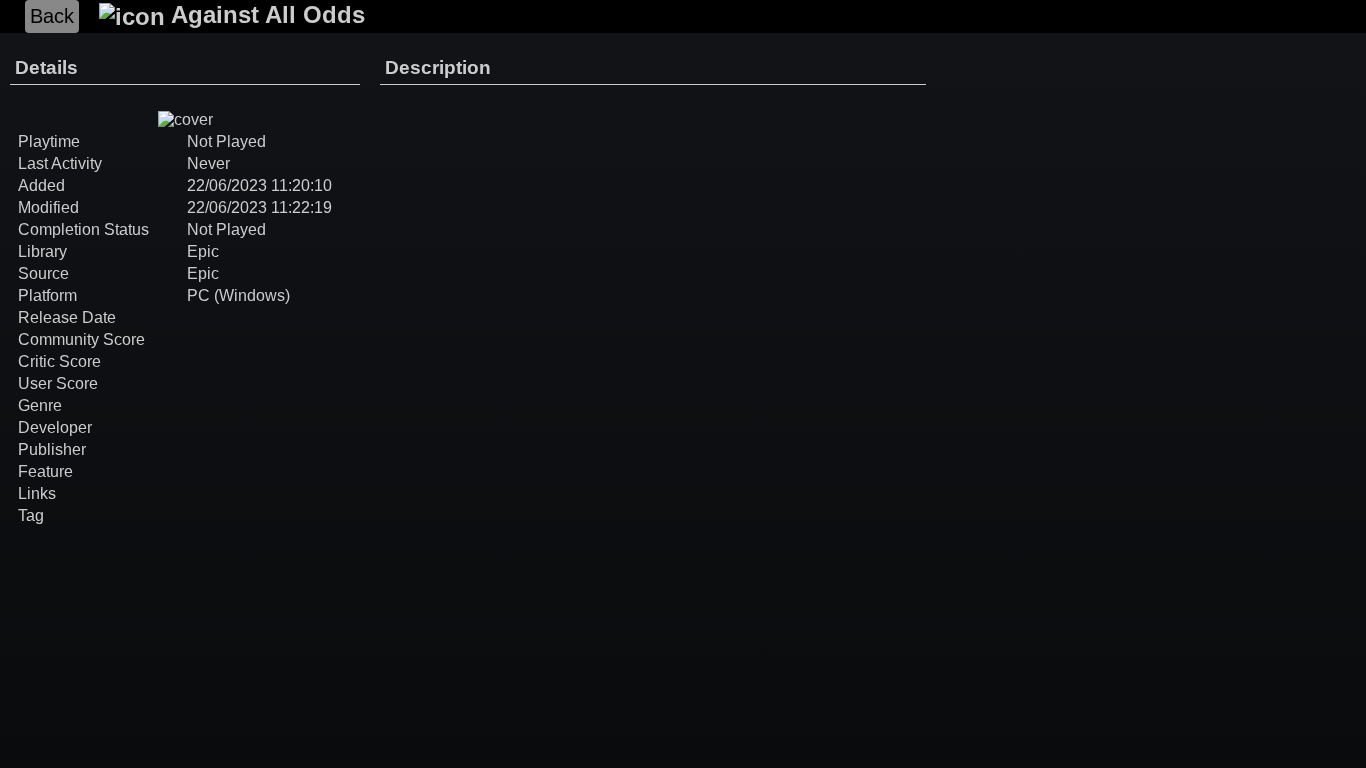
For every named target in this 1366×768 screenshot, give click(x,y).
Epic (203, 251)
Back (52, 16)
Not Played (226, 229)
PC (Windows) (238, 295)
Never (208, 163)
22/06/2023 (227, 185)
